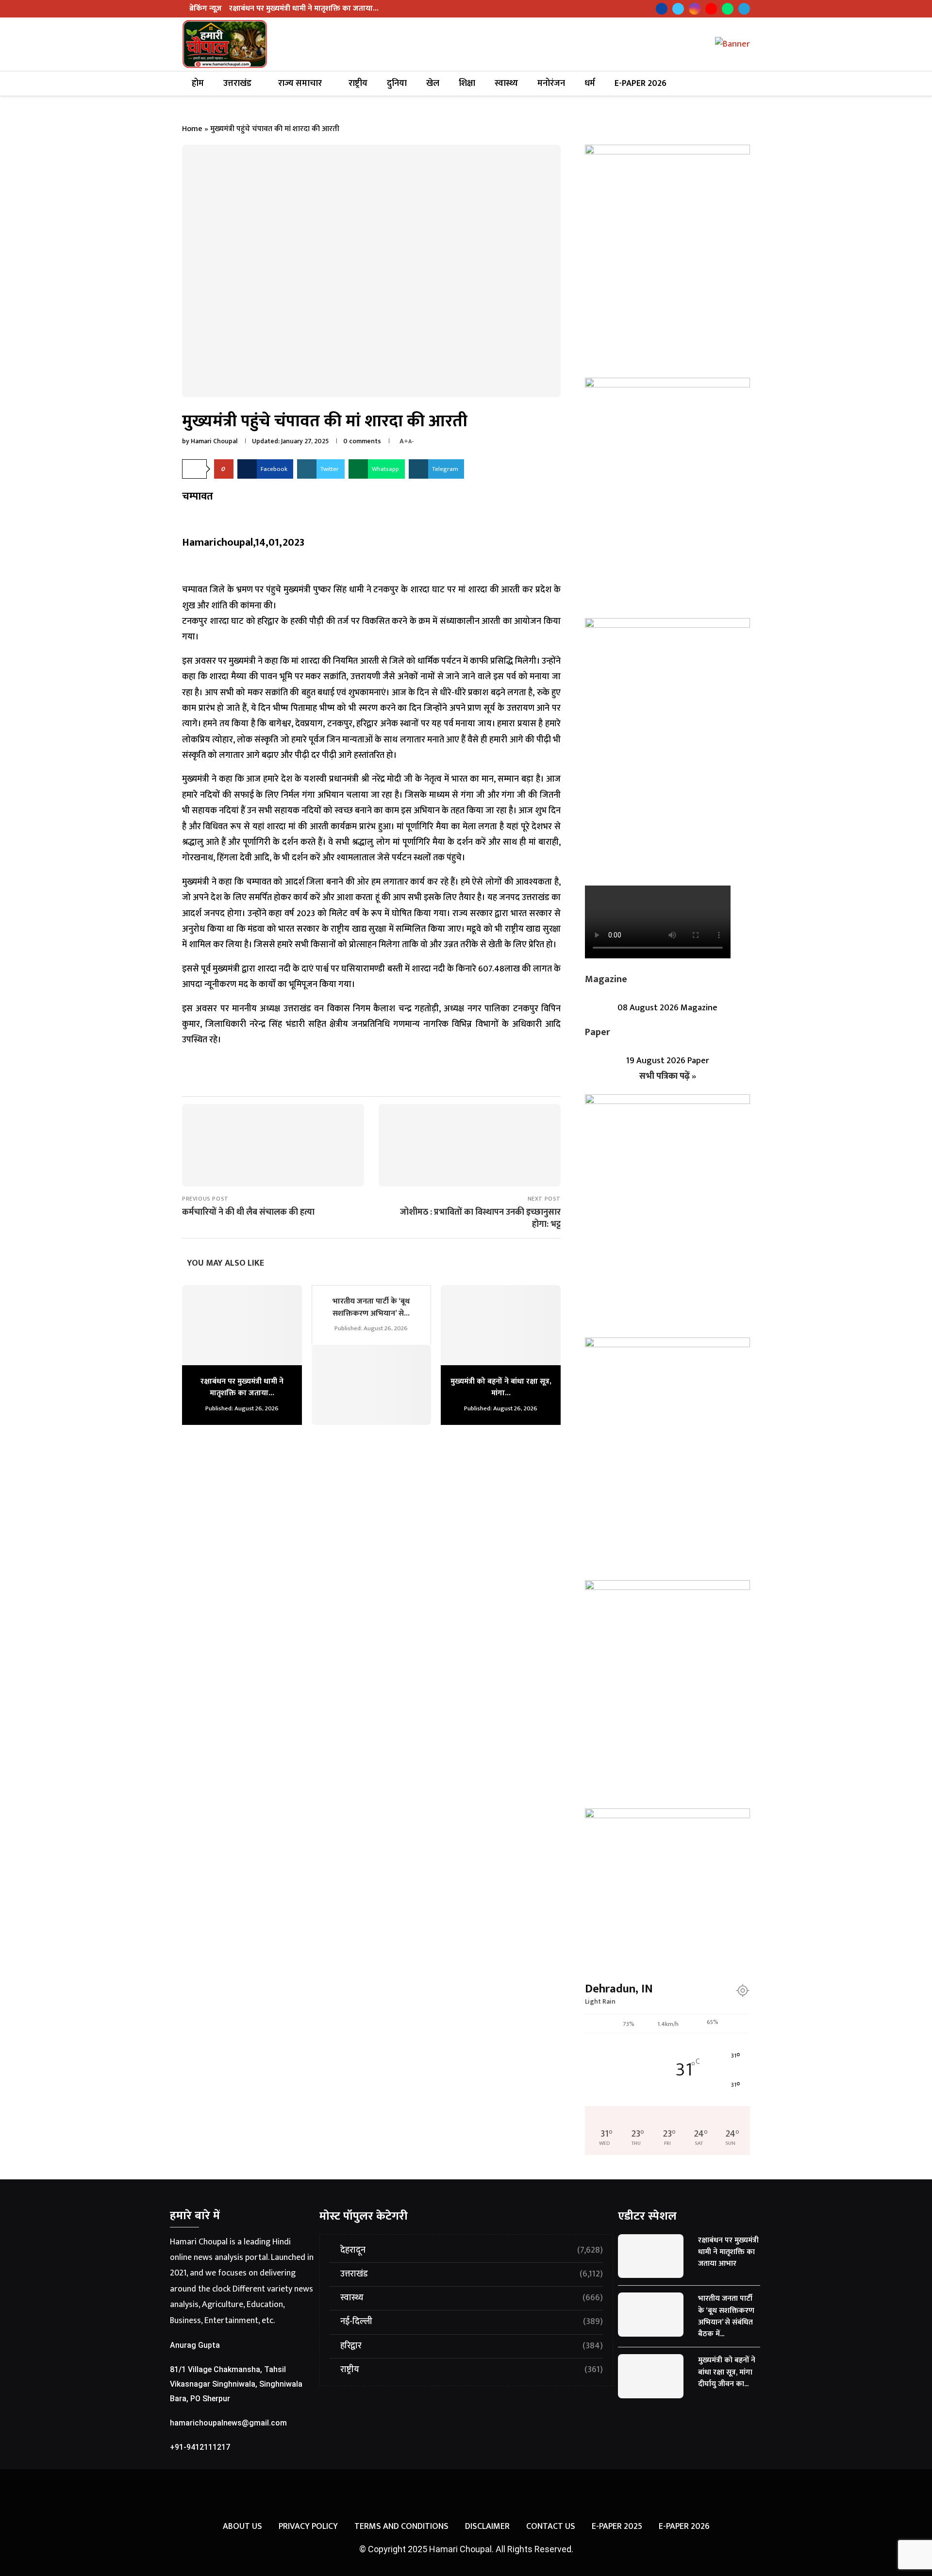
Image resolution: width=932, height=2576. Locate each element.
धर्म (590, 84)
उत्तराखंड (237, 84)
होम (198, 84)
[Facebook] (662, 9)
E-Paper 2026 (641, 84)
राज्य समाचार (300, 84)
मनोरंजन (551, 84)
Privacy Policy (308, 2527)
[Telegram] (744, 9)
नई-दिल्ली (472, 2322)
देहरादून (472, 2250)
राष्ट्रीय (358, 84)
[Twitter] (678, 9)
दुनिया (397, 84)
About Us (242, 2527)
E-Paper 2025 (617, 2527)
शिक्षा (467, 84)
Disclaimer (487, 2527)
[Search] (741, 84)
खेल (433, 84)
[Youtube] (711, 9)
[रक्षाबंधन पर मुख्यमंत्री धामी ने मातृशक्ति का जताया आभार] (242, 1325)
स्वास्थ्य (506, 84)
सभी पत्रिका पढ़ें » (668, 1076)
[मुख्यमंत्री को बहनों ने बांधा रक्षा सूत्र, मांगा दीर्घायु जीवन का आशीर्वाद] (501, 1325)
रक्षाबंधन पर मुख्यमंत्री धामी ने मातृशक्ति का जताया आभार (728, 2252)
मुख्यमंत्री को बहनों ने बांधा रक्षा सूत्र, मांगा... (501, 1387)
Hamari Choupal (214, 441)
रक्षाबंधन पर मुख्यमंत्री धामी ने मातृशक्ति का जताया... (304, 8)
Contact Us (551, 2527)
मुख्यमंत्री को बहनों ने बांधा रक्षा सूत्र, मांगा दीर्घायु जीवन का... (727, 2372)
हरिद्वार (472, 2346)
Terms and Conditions (401, 2527)
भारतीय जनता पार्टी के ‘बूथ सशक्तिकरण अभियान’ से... (371, 1307)
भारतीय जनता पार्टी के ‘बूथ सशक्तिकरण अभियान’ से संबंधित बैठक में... (726, 2316)
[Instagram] (695, 9)
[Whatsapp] (728, 9)
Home (192, 129)
